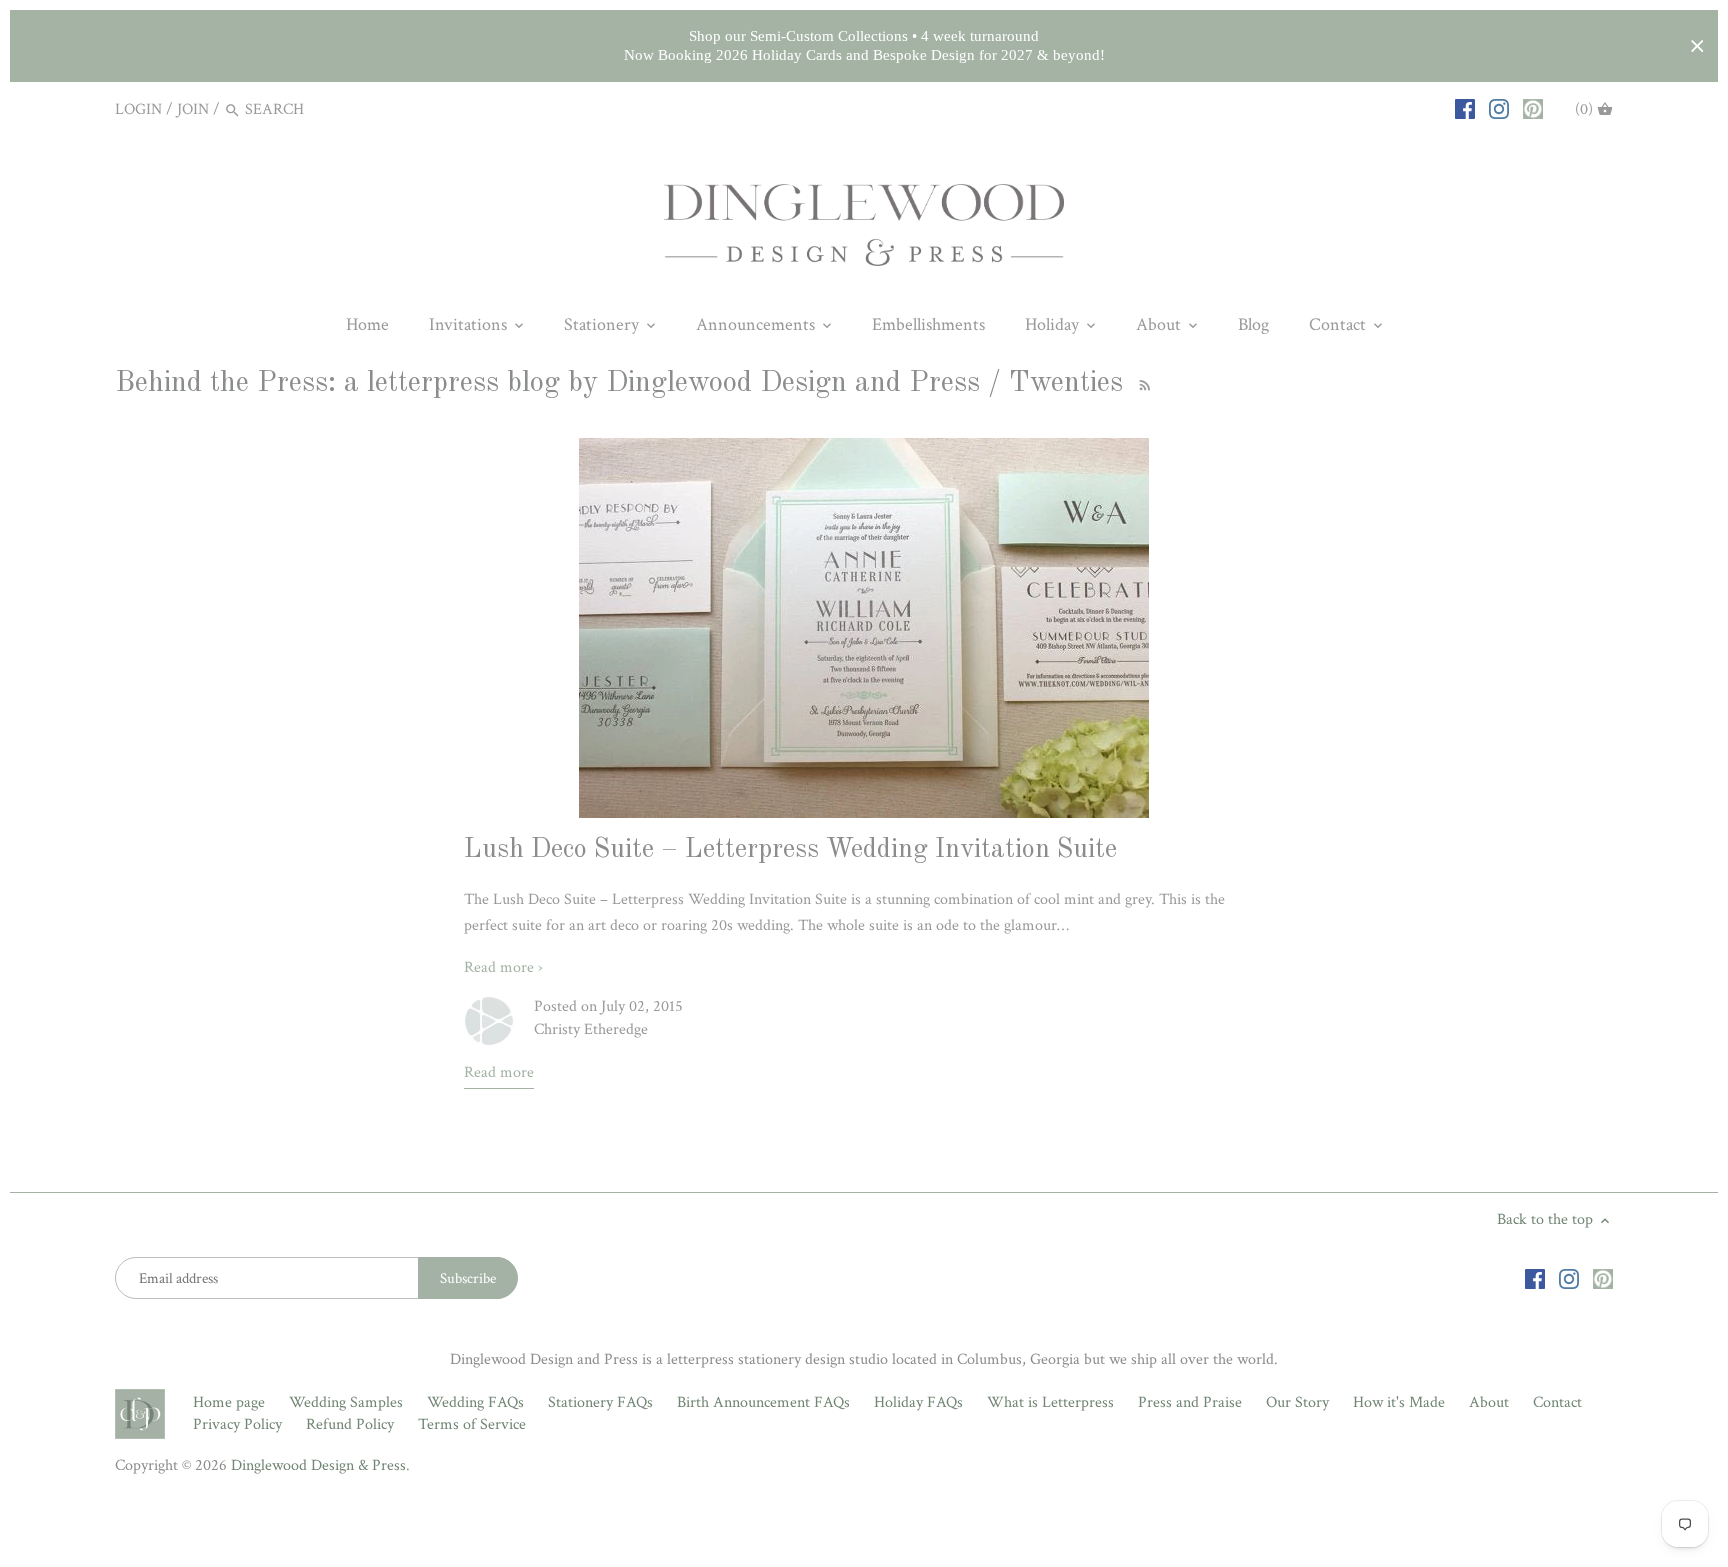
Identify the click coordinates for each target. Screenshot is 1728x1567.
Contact (1557, 1402)
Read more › (503, 967)
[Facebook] (1465, 109)
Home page (229, 1402)
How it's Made (1399, 1402)
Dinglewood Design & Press (318, 1465)
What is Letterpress (1050, 1402)
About (1489, 1402)
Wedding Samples (346, 1402)
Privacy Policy (237, 1424)
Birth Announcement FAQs (763, 1402)
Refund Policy (350, 1424)
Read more (499, 1072)
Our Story (1297, 1402)
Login (138, 109)
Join (193, 109)
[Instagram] (1499, 109)
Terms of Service (472, 1424)
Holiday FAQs (918, 1402)
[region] (864, 46)
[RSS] (1142, 383)
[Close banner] (1697, 46)
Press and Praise (1190, 1402)
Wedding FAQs (475, 1402)
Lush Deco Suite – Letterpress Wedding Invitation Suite (790, 850)
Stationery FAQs (600, 1402)
